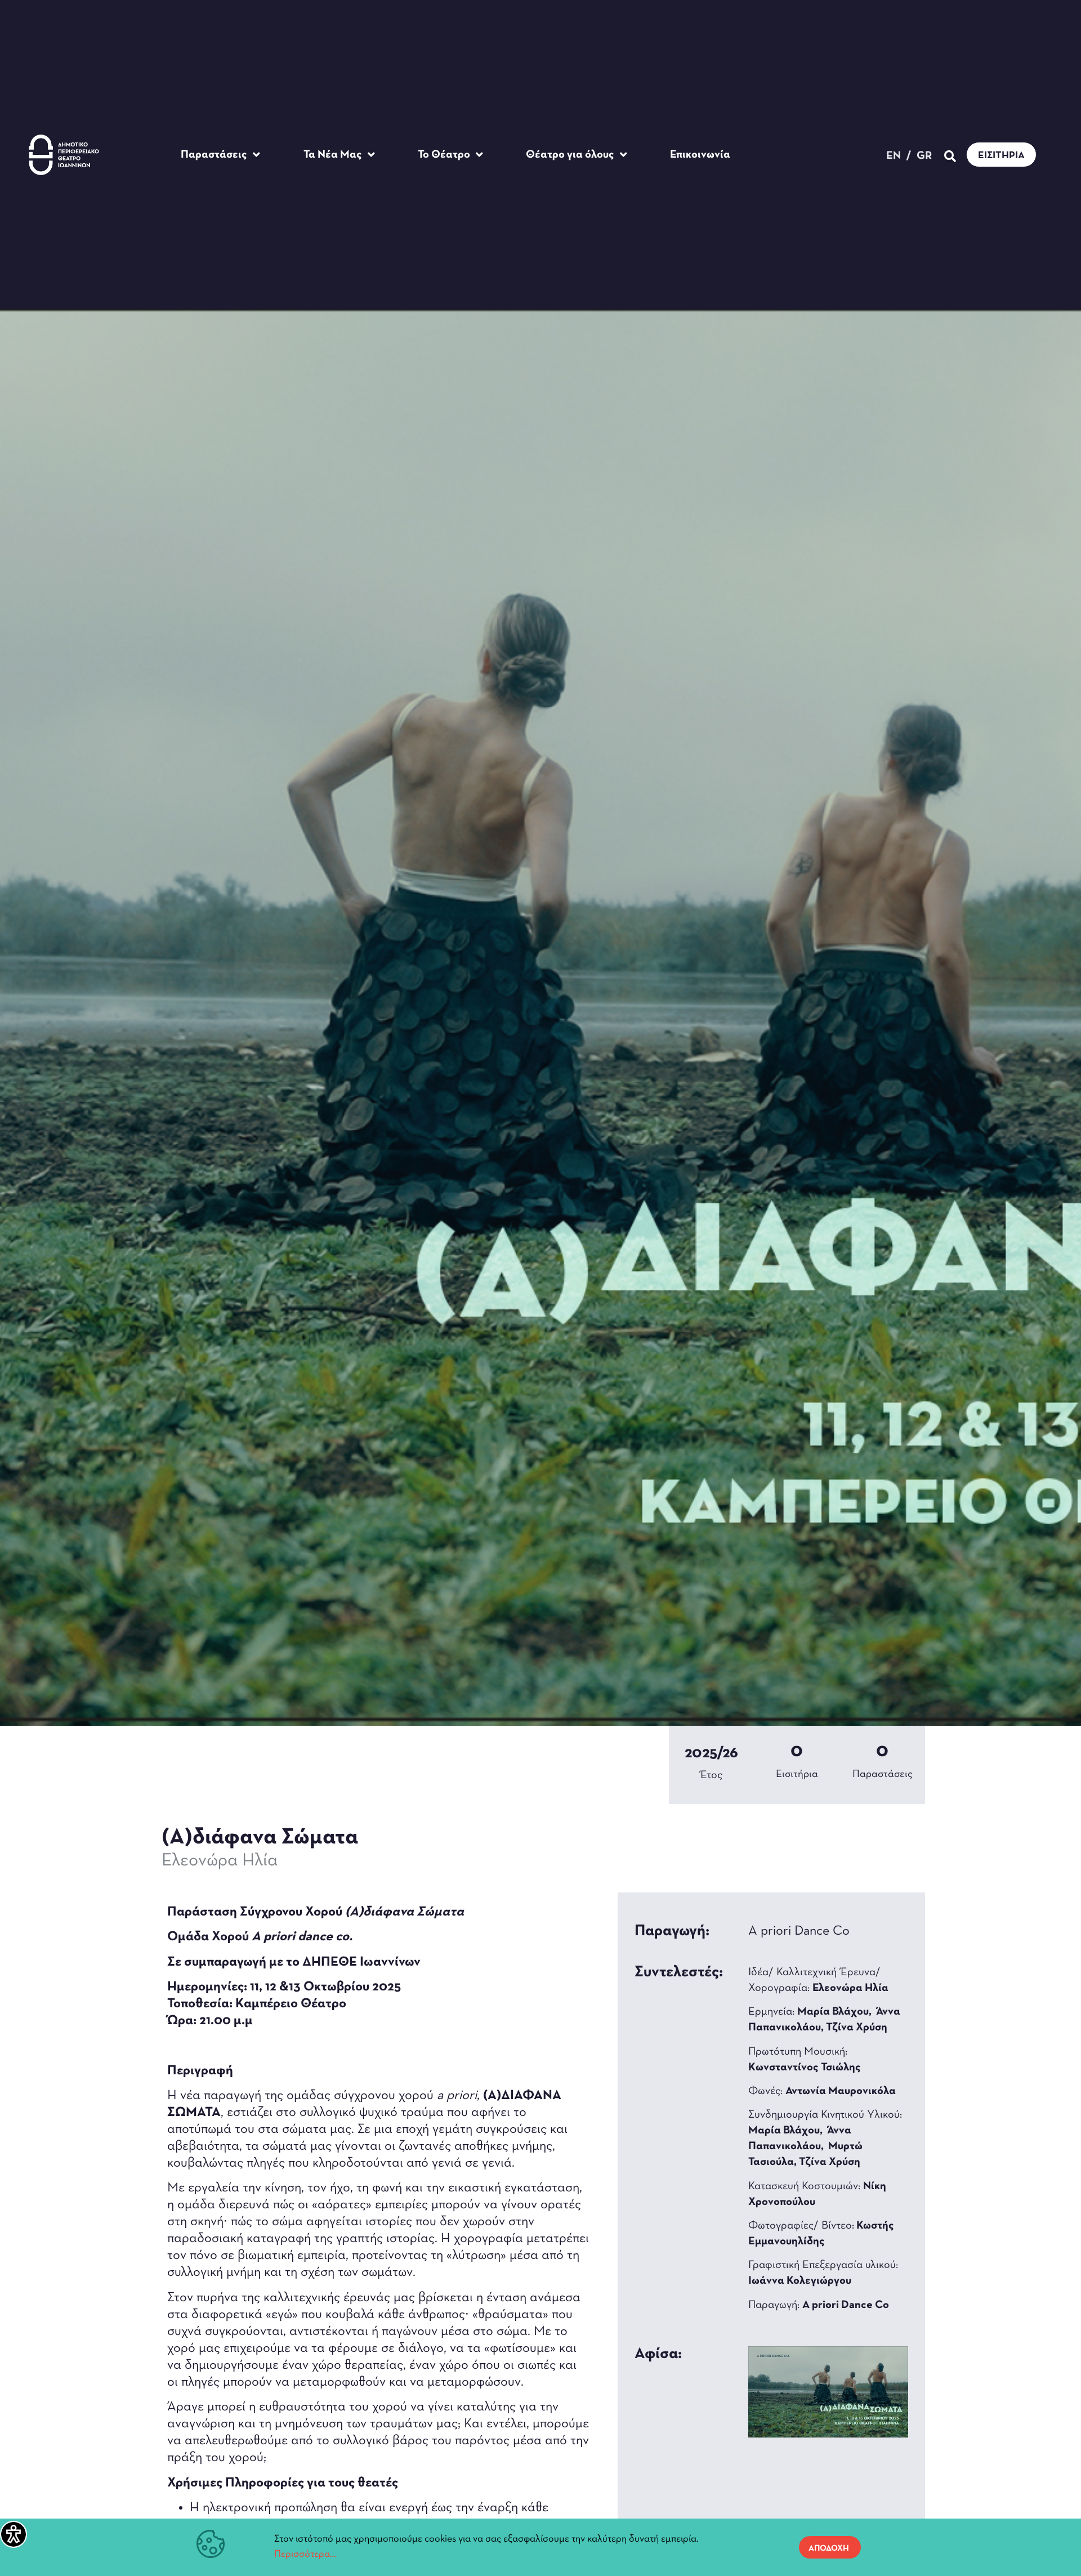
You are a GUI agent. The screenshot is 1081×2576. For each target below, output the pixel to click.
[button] (950, 156)
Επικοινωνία (700, 155)
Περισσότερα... (305, 2555)
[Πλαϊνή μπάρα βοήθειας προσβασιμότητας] (14, 2534)
